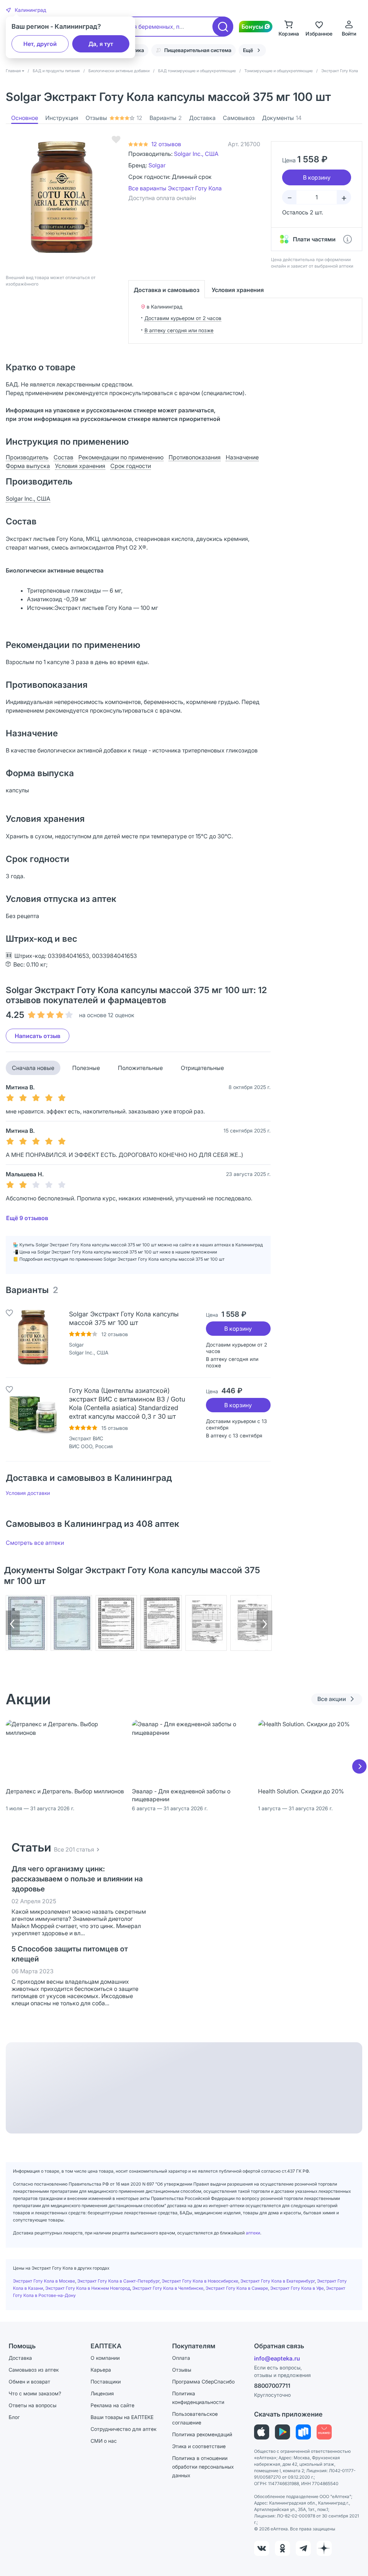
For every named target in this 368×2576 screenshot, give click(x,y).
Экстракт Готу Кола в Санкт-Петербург (118, 2281)
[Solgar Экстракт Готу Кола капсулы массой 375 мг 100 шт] (33, 1337)
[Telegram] (303, 2548)
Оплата (181, 2358)
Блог (14, 2417)
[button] (26, 10)
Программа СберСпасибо (203, 2382)
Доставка (202, 118)
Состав (63, 457)
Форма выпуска (28, 466)
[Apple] (262, 2432)
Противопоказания (195, 457)
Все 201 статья (74, 1849)
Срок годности (131, 466)
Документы (282, 118)
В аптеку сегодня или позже (179, 330)
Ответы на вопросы (33, 2405)
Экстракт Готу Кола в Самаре (237, 2288)
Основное (25, 118)
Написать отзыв (38, 1036)
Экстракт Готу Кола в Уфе (297, 2288)
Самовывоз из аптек (34, 2370)
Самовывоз (239, 118)
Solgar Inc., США (196, 154)
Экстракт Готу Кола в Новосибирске (200, 2281)
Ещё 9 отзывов (27, 1218)
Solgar (157, 165)
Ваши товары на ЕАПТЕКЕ (122, 2417)
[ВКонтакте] (262, 2548)
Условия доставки (28, 1493)
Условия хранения (238, 290)
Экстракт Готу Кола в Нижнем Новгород (88, 2288)
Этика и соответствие (199, 2446)
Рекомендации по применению (121, 457)
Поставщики (106, 2382)
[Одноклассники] (282, 2548)
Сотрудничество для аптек (123, 2429)
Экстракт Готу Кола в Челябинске (168, 2288)
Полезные (86, 1068)
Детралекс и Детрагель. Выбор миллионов (65, 1791)
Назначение (242, 457)
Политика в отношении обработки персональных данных (203, 2467)
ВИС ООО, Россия (91, 1446)
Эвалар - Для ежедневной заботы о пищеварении (181, 1795)
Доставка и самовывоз (167, 290)
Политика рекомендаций (202, 2434)
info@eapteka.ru (277, 2358)
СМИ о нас (104, 2441)
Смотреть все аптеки (35, 1543)
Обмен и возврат (29, 2382)
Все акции (332, 1699)
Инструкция (62, 118)
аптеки (253, 2233)
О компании (105, 2358)
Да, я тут (101, 44)
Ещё (248, 50)
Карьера (101, 2370)
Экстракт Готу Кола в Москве (44, 2281)
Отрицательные (202, 1068)
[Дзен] (324, 2548)
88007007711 (272, 2386)
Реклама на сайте (112, 2405)
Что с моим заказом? (35, 2393)
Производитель (27, 457)
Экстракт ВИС (86, 1438)
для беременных (150, 27)
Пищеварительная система (198, 50)
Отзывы (114, 118)
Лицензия (102, 2393)
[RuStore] (303, 2432)
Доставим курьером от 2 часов (183, 318)
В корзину (238, 1329)
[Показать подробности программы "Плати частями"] (348, 239)
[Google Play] (282, 2432)
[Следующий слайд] (359, 1766)
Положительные (140, 1068)
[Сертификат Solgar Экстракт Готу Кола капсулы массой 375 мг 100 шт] (26, 1623)
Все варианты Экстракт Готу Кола (175, 188)
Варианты (166, 118)
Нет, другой (40, 44)
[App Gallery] (324, 2432)
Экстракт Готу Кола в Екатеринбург (278, 2281)
